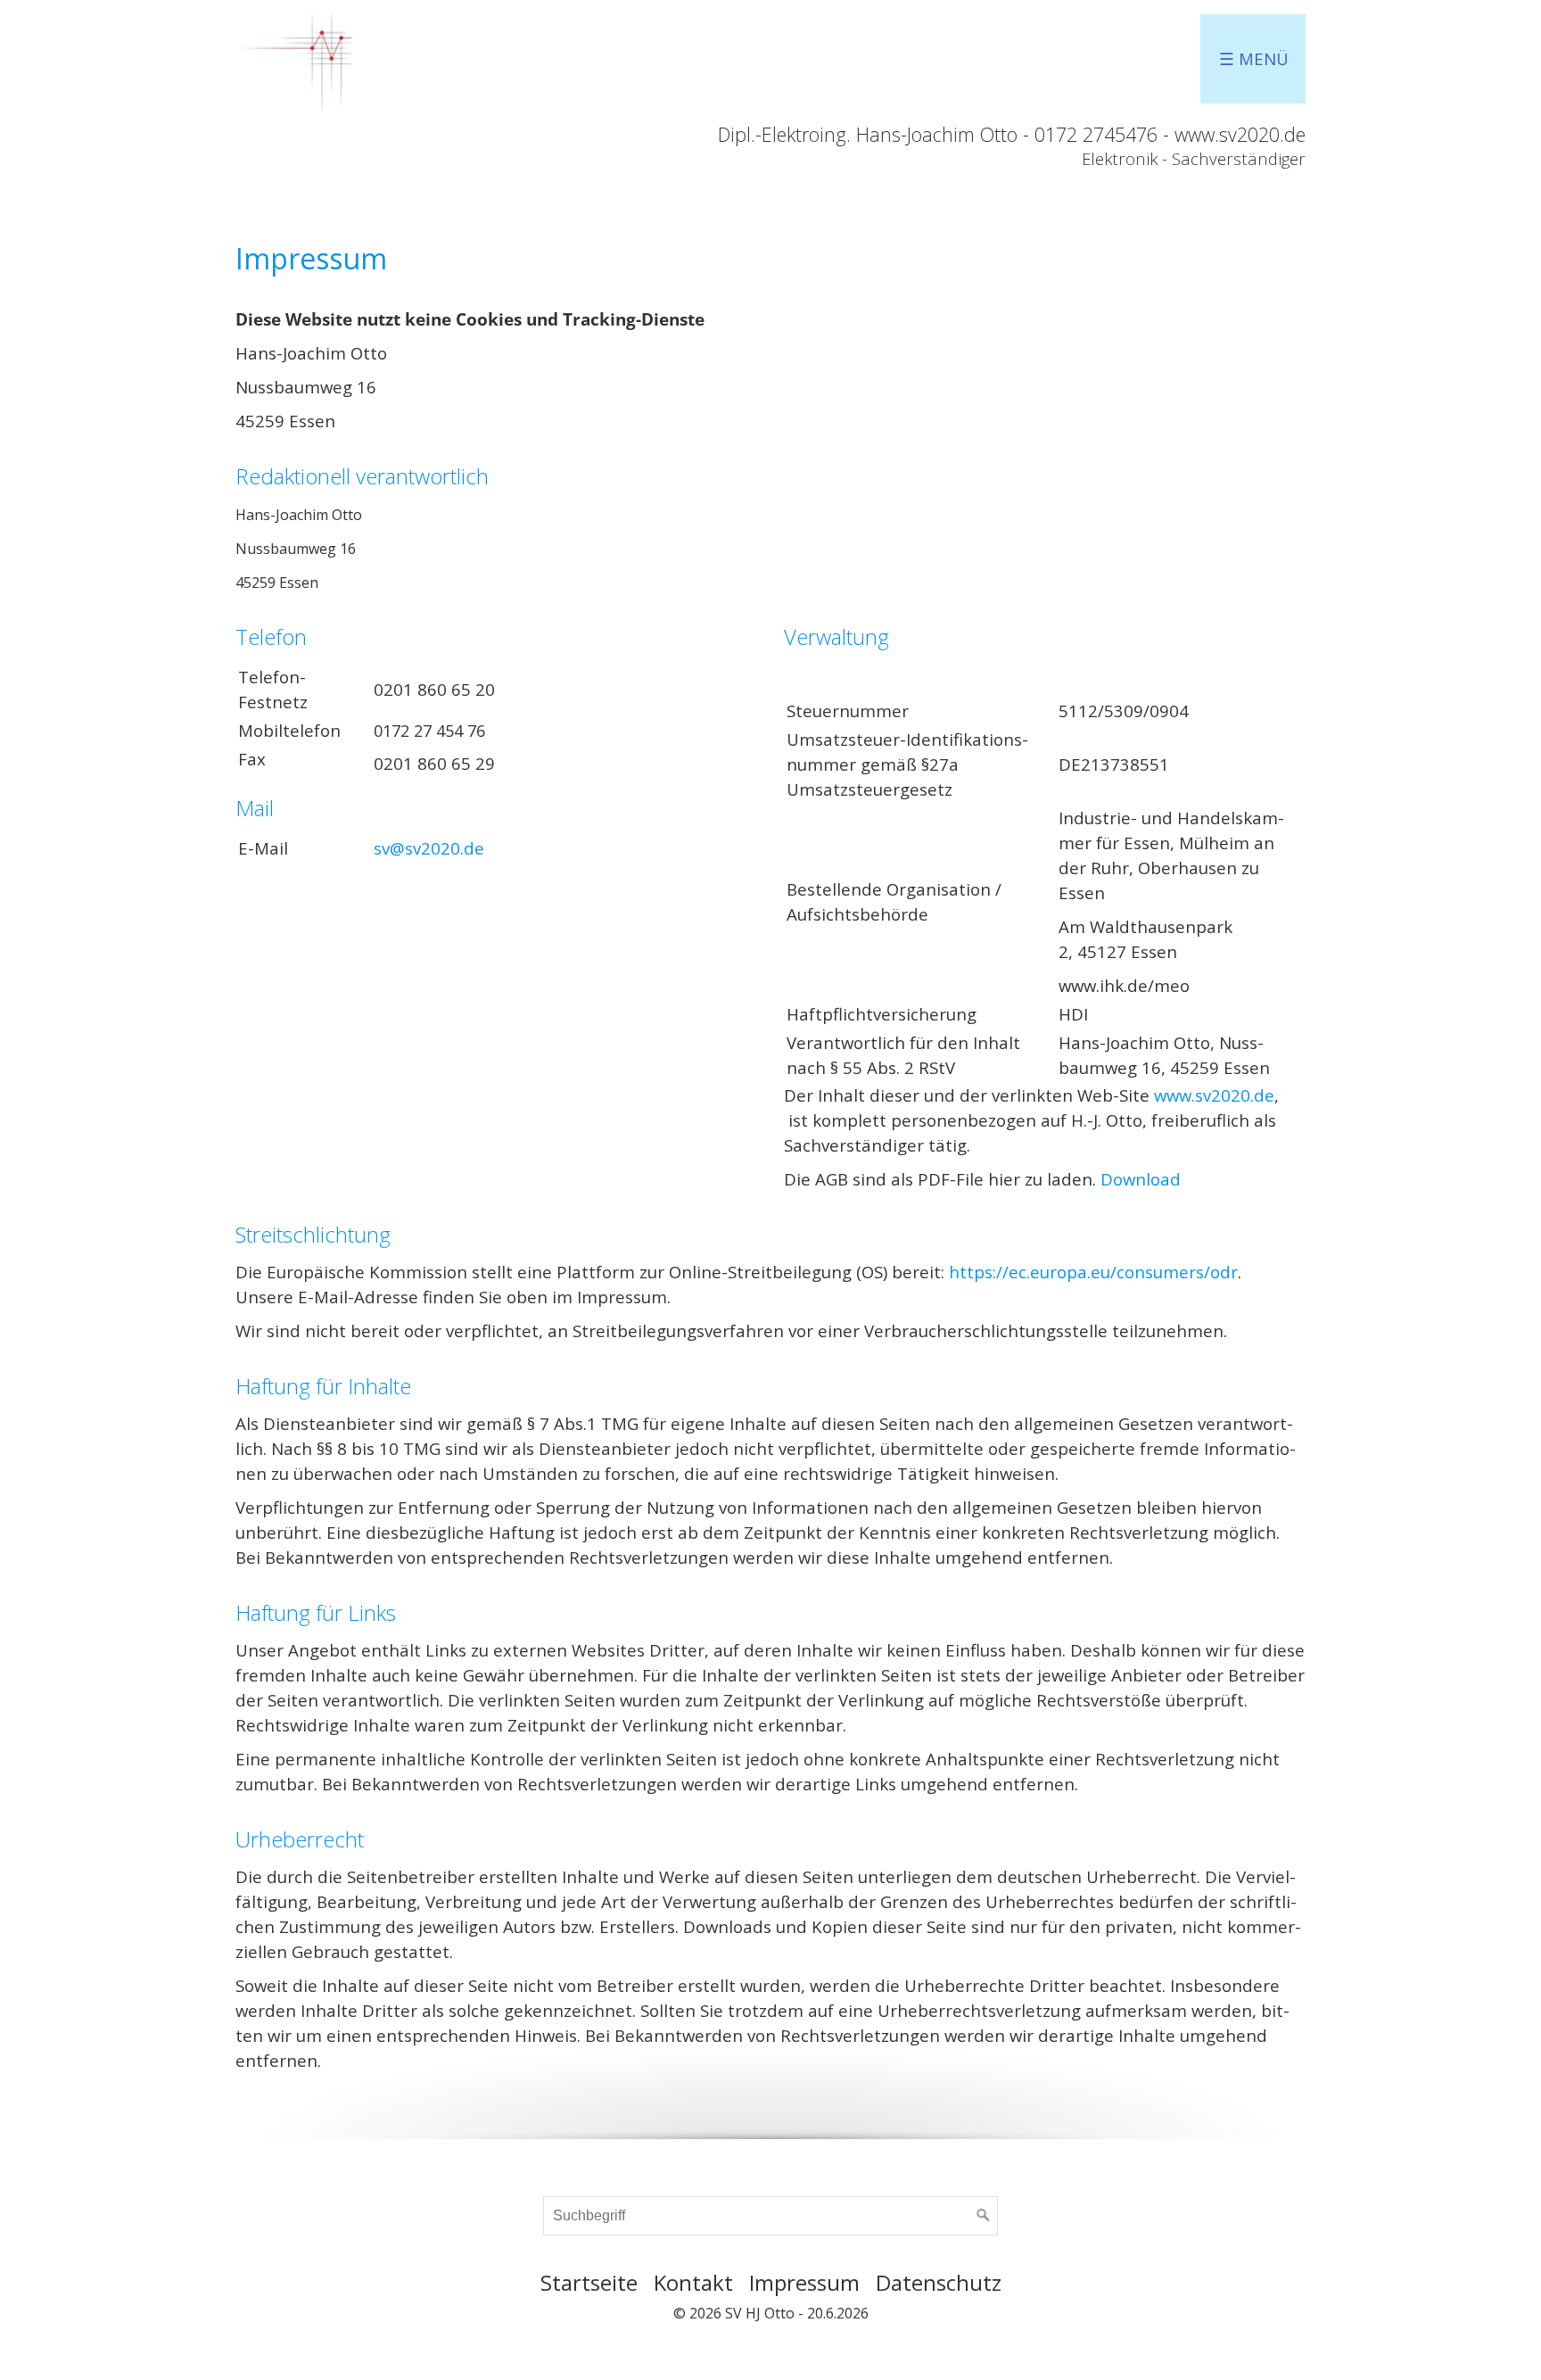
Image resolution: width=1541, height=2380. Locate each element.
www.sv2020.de (1214, 1095)
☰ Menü (1254, 58)
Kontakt (693, 2282)
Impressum (804, 2282)
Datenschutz (939, 2282)
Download (1141, 1179)
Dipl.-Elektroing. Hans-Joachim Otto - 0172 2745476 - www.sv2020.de (1012, 134)
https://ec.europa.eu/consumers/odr (1093, 1272)
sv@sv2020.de (429, 848)
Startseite (589, 2282)
